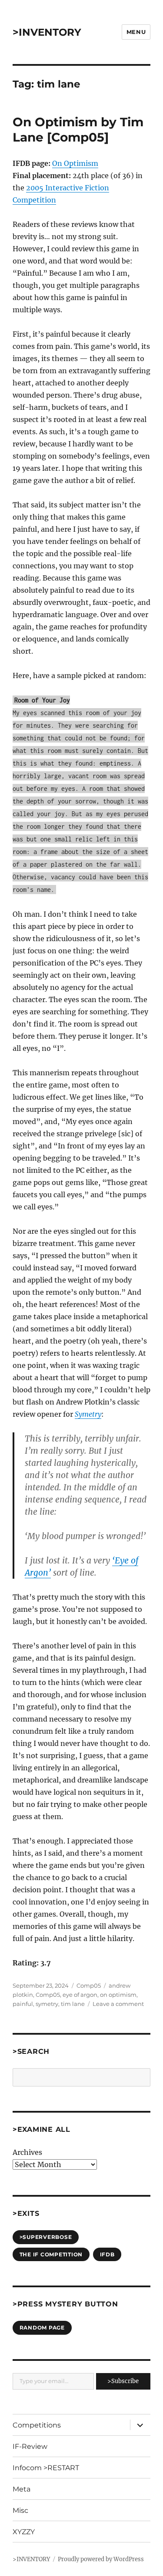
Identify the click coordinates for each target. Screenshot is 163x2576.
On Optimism (75, 163)
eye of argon (80, 1995)
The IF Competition (51, 2254)
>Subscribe (123, 2381)
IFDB (107, 2254)
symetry (47, 2004)
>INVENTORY (47, 32)
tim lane (73, 2004)
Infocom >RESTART (46, 2468)
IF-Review (30, 2446)
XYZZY (24, 2532)
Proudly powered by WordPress (101, 2559)
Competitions (37, 2425)
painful (23, 2004)
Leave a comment (118, 2004)
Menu (136, 32)
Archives (27, 2152)
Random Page (42, 2328)
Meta (22, 2489)
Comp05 (89, 1985)
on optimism (118, 1995)
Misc (20, 2510)
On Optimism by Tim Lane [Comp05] (78, 130)
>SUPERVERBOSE (46, 2237)
